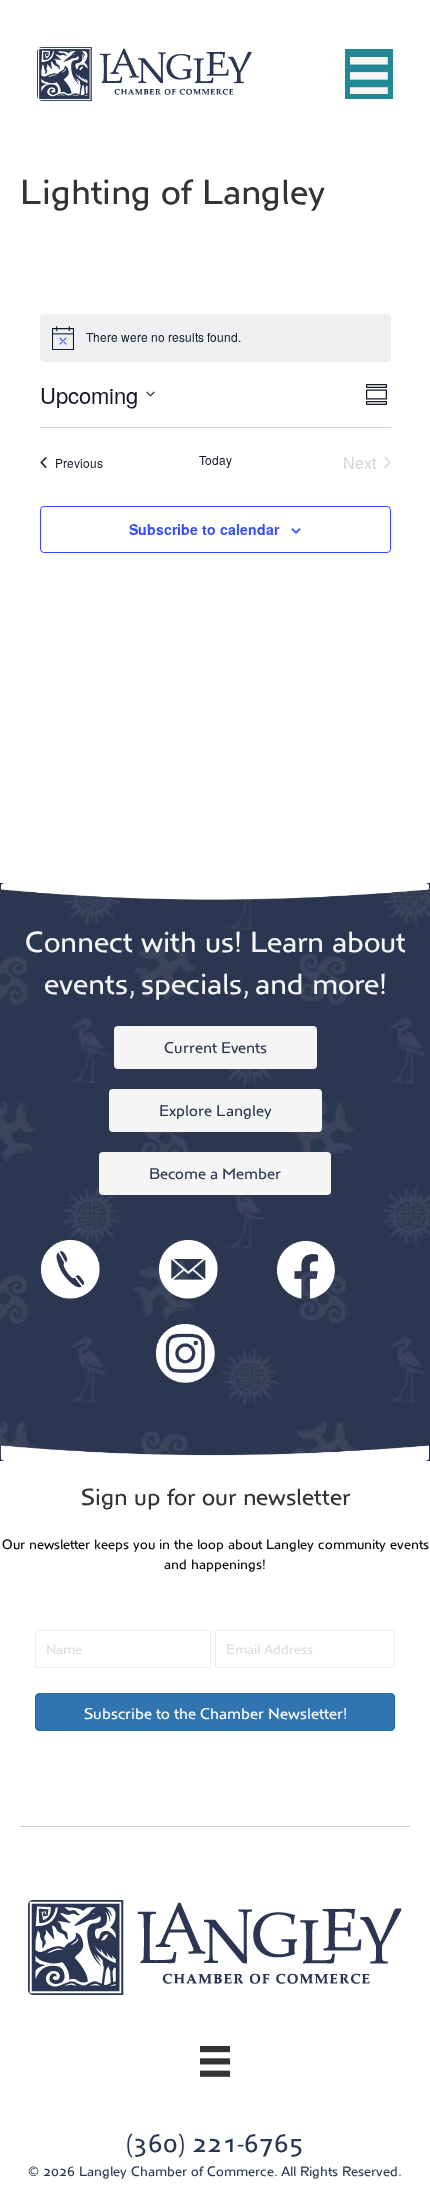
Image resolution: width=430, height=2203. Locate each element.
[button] (215, 1712)
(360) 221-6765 (215, 2143)
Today (215, 460)
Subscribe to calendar (204, 529)
